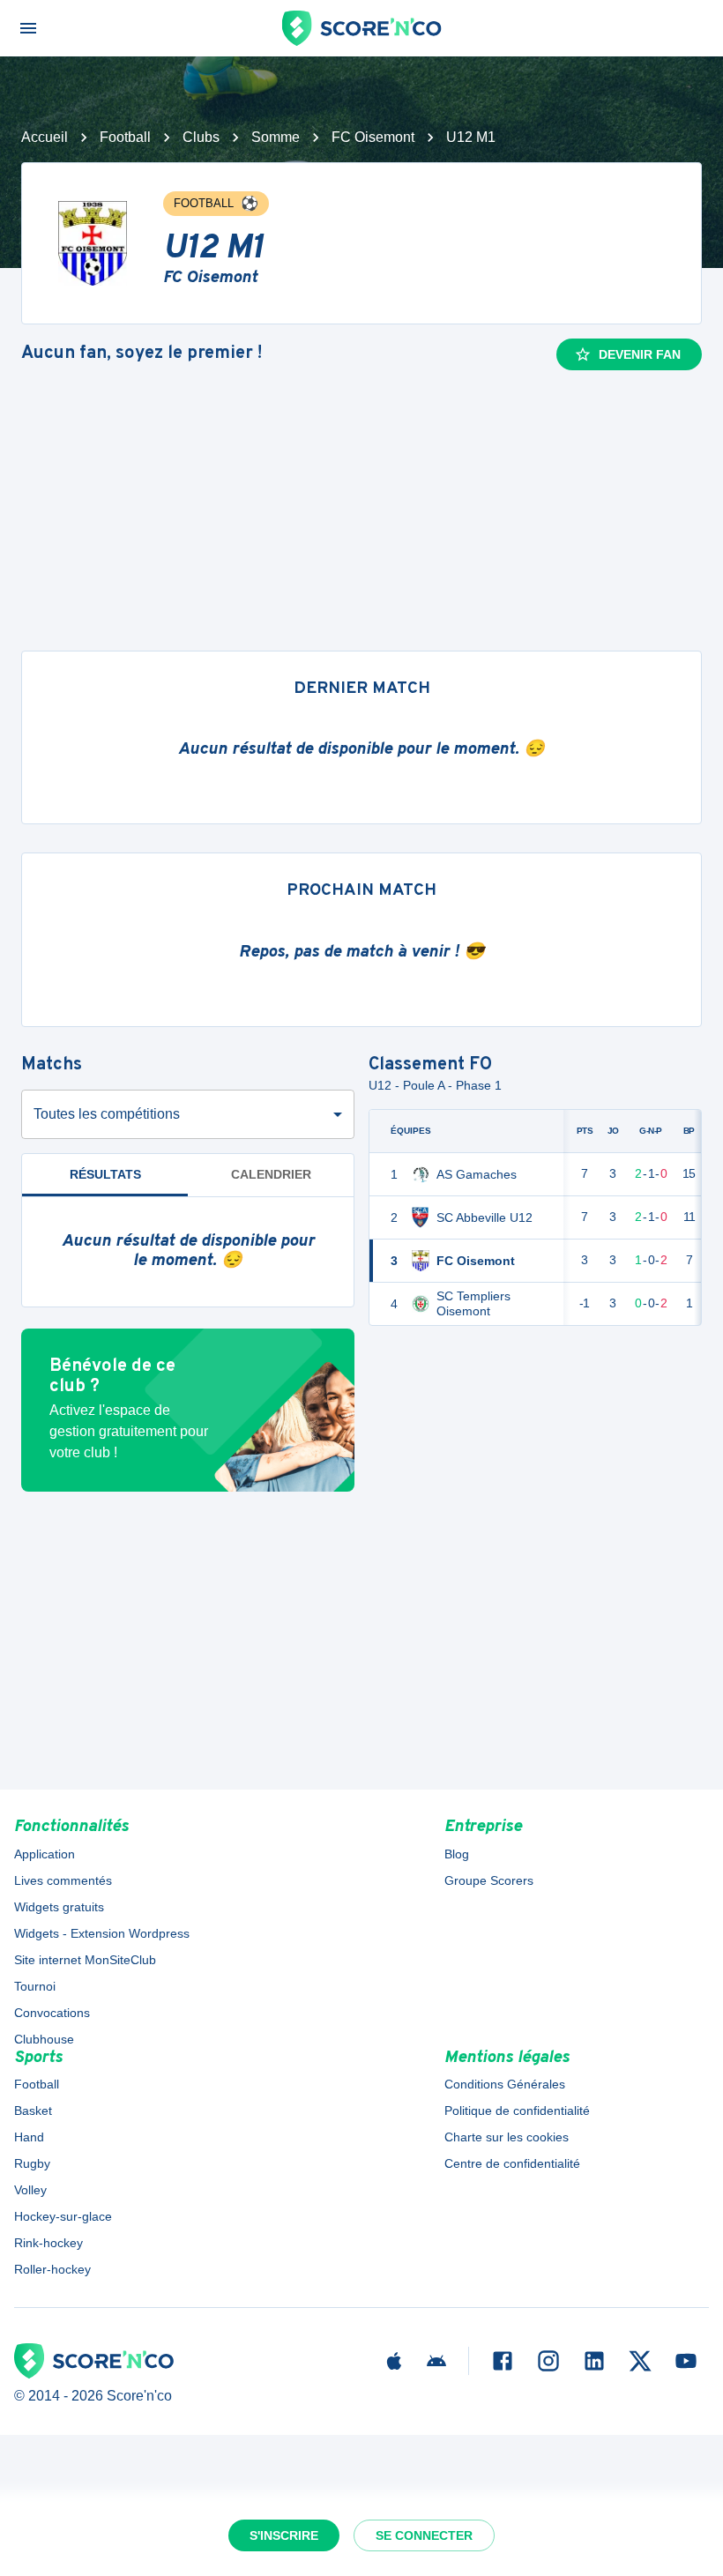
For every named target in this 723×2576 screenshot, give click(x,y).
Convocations (52, 2013)
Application (45, 1854)
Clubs (201, 137)
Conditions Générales (505, 2084)
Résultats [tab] (105, 1174)
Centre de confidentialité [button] (512, 2163)
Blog (457, 1854)
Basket (33, 2111)
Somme (276, 137)
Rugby (32, 2163)
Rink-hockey (48, 2243)
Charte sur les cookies (507, 2137)
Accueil (45, 137)
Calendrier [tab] (271, 1174)
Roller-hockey (52, 2269)
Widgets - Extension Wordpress (102, 1933)
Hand (29, 2137)
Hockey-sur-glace (63, 2216)
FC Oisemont (373, 137)
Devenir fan (640, 354)
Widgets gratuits (59, 1907)
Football (125, 137)
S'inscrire (284, 2535)
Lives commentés (63, 1880)
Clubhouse (44, 2039)
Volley (30, 2190)
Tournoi (35, 1986)
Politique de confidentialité (517, 2111)
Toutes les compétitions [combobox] (107, 1114)
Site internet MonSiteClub (85, 1960)
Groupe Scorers (489, 1880)
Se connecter (424, 2535)
